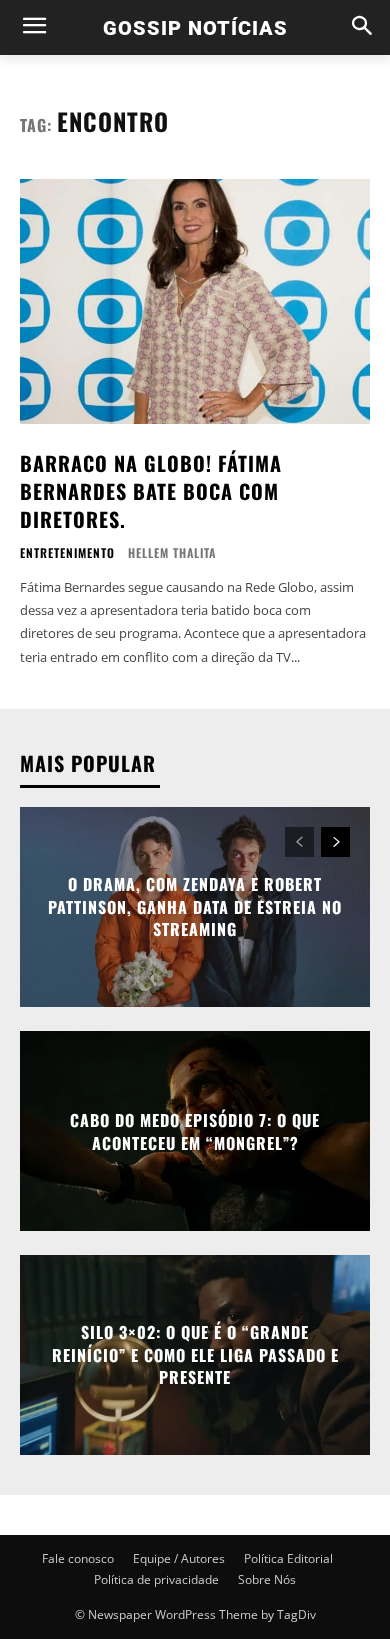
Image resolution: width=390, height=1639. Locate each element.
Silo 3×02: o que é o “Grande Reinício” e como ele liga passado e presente (195, 1355)
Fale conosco (78, 1558)
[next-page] (335, 842)
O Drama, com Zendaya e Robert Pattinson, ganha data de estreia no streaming (195, 907)
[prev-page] (299, 842)
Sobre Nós (267, 1579)
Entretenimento (67, 553)
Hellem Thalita (172, 552)
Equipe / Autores (179, 1558)
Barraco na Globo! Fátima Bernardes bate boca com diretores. (151, 491)
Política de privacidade (156, 1579)
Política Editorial (288, 1558)
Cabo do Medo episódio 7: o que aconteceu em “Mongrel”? (195, 1131)
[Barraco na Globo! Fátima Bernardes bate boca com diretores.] (195, 301)
